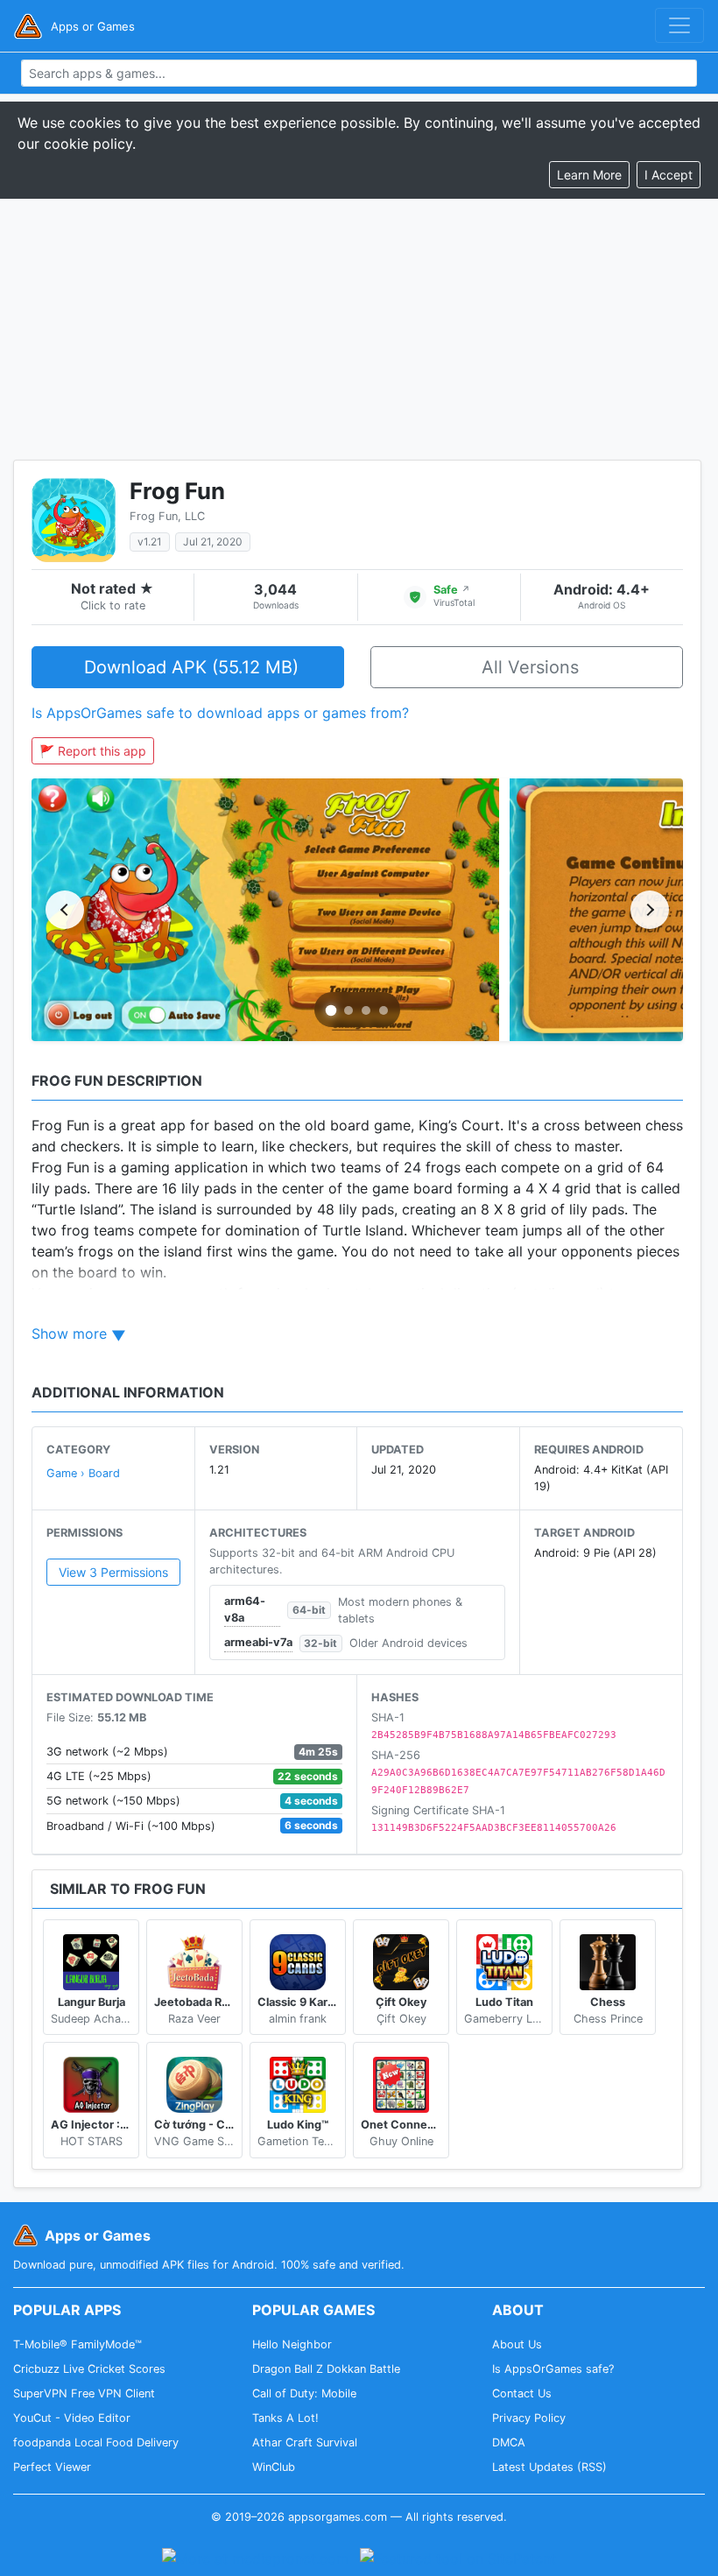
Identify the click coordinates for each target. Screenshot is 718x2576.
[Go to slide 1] (331, 1011)
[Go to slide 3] (366, 1010)
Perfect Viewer (52, 2467)
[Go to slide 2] (348, 1010)
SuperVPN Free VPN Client (84, 2393)
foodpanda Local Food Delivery (96, 2442)
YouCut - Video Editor (72, 2418)
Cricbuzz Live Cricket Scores (89, 2369)
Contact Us (522, 2393)
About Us (517, 2344)
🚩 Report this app (93, 751)
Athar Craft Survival (305, 2442)
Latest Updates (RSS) (549, 2467)
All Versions (530, 667)
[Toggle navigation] (679, 25)
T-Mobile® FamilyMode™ (77, 2344)
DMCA (509, 2442)
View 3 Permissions (113, 1572)
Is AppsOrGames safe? (553, 2369)
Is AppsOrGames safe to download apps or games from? (220, 713)
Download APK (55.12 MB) (191, 667)
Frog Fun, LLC (167, 516)
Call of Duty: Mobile (304, 2393)
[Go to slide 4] (384, 1010)
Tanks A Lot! (285, 2418)
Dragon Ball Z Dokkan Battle (326, 2369)
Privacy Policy (529, 2418)
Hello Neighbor (292, 2344)
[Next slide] (650, 910)
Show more (69, 1334)
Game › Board (83, 1473)
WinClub (274, 2467)
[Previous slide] (65, 910)
